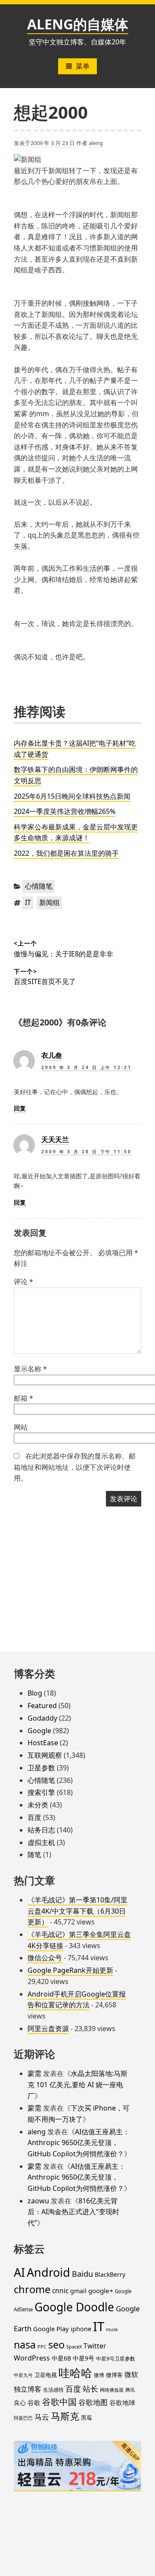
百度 (34, 1817)
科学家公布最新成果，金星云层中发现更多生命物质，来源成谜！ (76, 832)
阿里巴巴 (23, 2418)
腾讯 (130, 2390)
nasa (25, 2345)
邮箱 (23, 1398)
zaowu (38, 2201)
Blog (35, 1693)
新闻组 (50, 902)
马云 (42, 2417)
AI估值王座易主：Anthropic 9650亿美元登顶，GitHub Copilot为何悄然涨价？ (79, 2143)
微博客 (114, 2375)
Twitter (95, 2346)
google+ (101, 2291)
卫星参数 (41, 1768)
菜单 (83, 66)
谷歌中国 (59, 2402)
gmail (78, 2291)
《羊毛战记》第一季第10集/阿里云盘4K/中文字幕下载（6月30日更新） (77, 1911)
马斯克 (65, 2416)
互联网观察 (45, 1755)
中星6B (61, 2358)
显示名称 (30, 1369)
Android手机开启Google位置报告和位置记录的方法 (77, 2000)
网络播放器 (112, 2390)
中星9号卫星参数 (116, 2359)
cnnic (60, 2291)
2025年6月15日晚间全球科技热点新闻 (72, 796)
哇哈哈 (75, 2373)
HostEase (43, 1743)
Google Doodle (74, 2307)
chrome (32, 2289)
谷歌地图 (93, 2402)
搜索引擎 (41, 1792)
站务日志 (41, 1830)
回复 (20, 1108)
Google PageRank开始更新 (70, 1970)
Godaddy (42, 1718)
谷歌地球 (122, 2402)
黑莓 (87, 2418)
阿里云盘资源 (48, 2029)
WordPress (32, 2358)
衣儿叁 (52, 1055)
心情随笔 (39, 886)
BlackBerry (110, 2274)
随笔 (34, 1854)
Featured (42, 1706)
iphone (81, 2329)
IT (28, 902)
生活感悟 (53, 2390)
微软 (131, 2374)
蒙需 (34, 2073)
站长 (90, 2389)
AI (19, 2272)
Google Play (51, 2329)
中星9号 (84, 2358)
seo (56, 2345)
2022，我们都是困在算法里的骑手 (66, 853)
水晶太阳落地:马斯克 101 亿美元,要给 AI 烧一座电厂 (77, 2084)
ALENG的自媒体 (78, 24)
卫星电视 (46, 2375)
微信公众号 (45, 1958)
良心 (20, 2403)
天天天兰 (55, 1139)
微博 (99, 2375)
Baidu (82, 2274)
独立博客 (28, 2389)
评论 (23, 1282)
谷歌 (34, 2402)
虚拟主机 (41, 1842)
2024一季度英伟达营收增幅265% (65, 811)
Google (39, 1731)
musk (112, 2329)
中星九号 (23, 2375)
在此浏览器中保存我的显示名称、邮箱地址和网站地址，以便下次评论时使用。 (75, 1467)
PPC (42, 2347)
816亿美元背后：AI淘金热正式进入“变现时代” (73, 2212)
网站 (21, 1427)
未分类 (38, 1805)
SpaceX (74, 2347)
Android (48, 2272)
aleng (96, 143)
